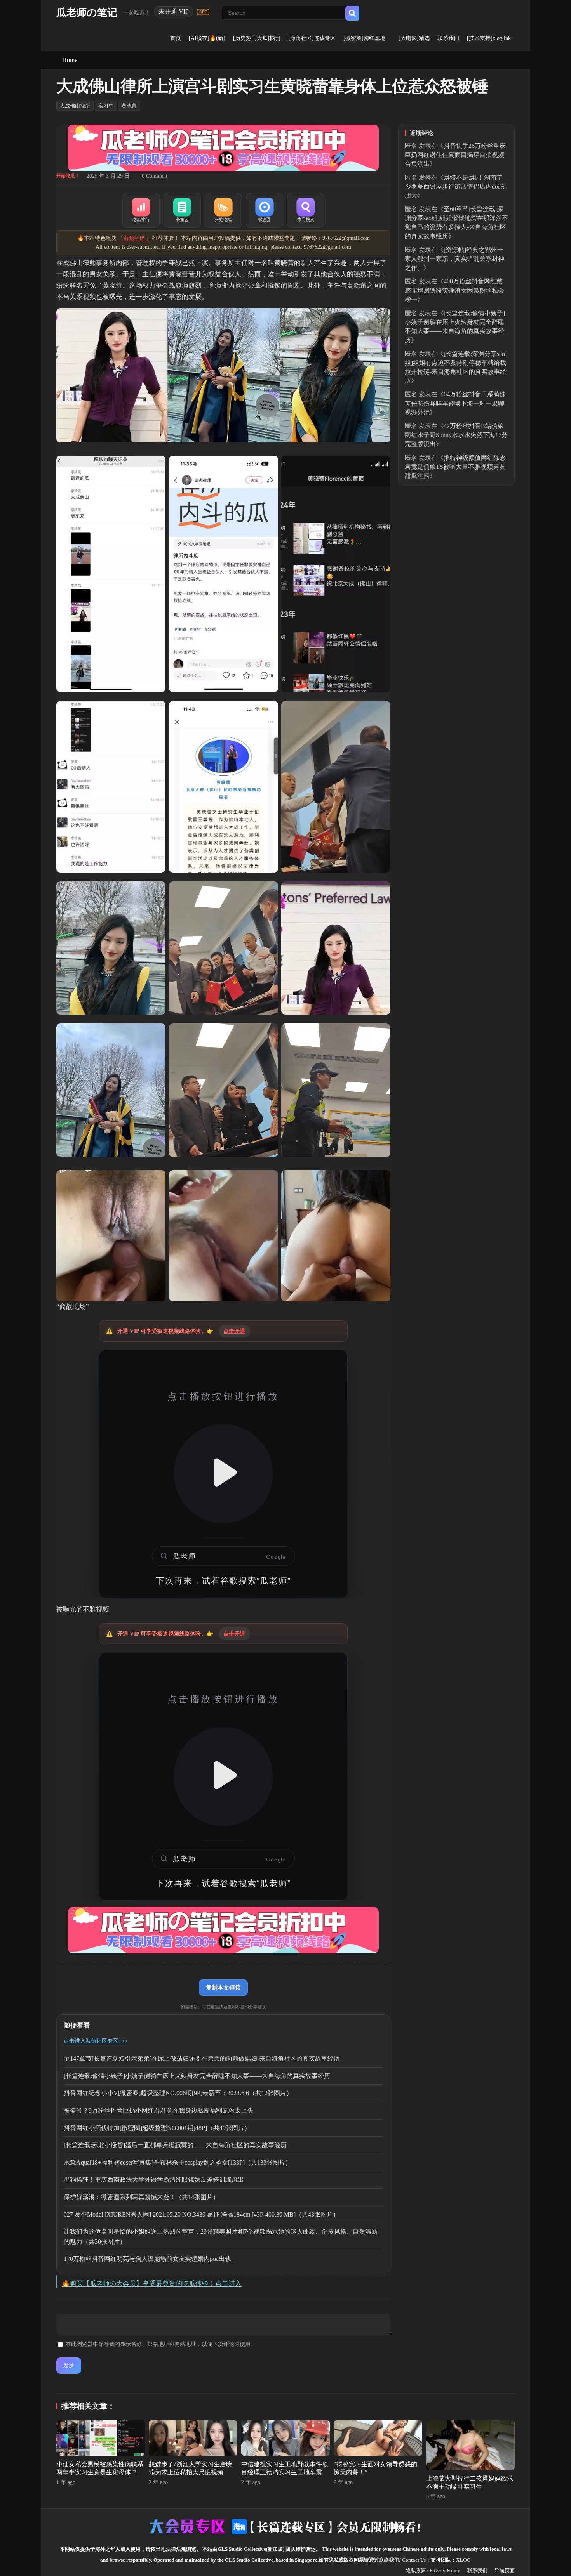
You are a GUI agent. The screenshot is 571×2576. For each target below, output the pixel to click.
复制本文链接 (223, 1987)
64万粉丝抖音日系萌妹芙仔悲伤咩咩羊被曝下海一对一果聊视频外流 (455, 403)
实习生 (106, 106)
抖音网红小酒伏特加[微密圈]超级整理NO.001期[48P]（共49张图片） (157, 2128)
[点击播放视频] (223, 1474)
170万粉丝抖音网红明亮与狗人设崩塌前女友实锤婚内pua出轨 (147, 2259)
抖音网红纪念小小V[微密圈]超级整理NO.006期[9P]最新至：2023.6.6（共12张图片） (178, 2093)
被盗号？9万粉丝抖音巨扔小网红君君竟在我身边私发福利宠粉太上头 (158, 2110)
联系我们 (448, 38)
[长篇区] (182, 210)
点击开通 (234, 1331)
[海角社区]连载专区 (312, 38)
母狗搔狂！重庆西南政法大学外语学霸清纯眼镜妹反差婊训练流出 (154, 2180)
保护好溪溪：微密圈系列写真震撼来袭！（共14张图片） (141, 2197)
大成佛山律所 (75, 106)
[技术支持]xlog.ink (489, 38)
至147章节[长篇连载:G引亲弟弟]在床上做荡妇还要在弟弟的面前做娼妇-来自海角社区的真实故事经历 (202, 2058)
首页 (176, 38)
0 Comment (155, 176)
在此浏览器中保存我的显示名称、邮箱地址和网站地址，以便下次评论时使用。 (161, 2344)
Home (70, 60)
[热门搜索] (306, 210)
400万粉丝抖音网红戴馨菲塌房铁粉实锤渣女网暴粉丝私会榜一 (454, 290)
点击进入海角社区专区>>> (96, 2041)
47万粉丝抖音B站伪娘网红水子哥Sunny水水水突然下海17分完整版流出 (456, 435)
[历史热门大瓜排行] (257, 38)
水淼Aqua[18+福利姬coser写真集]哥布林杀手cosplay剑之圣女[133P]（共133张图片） (178, 2162)
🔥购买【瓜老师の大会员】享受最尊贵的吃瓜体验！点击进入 (152, 2284)
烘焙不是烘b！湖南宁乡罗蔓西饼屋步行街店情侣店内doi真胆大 (455, 186)
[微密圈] (265, 210)
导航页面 (505, 2570)
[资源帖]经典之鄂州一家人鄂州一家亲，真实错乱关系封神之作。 (454, 259)
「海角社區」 (134, 238)
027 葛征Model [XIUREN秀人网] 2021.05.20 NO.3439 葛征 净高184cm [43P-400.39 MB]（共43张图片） (201, 2214)
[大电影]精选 (414, 38)
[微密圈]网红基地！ (367, 38)
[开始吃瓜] (223, 210)
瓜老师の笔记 (87, 13)
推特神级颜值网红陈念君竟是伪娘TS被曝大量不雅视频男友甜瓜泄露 (455, 467)
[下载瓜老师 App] (203, 12)
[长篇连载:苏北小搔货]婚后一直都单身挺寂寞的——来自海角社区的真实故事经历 (175, 2145)
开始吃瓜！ (68, 176)
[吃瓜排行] (141, 210)
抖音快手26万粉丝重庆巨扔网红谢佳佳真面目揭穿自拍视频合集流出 (455, 155)
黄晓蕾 (129, 106)
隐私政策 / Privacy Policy (433, 2570)
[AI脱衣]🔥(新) (207, 38)
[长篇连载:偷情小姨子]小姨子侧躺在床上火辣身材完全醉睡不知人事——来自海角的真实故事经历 (197, 2076)
